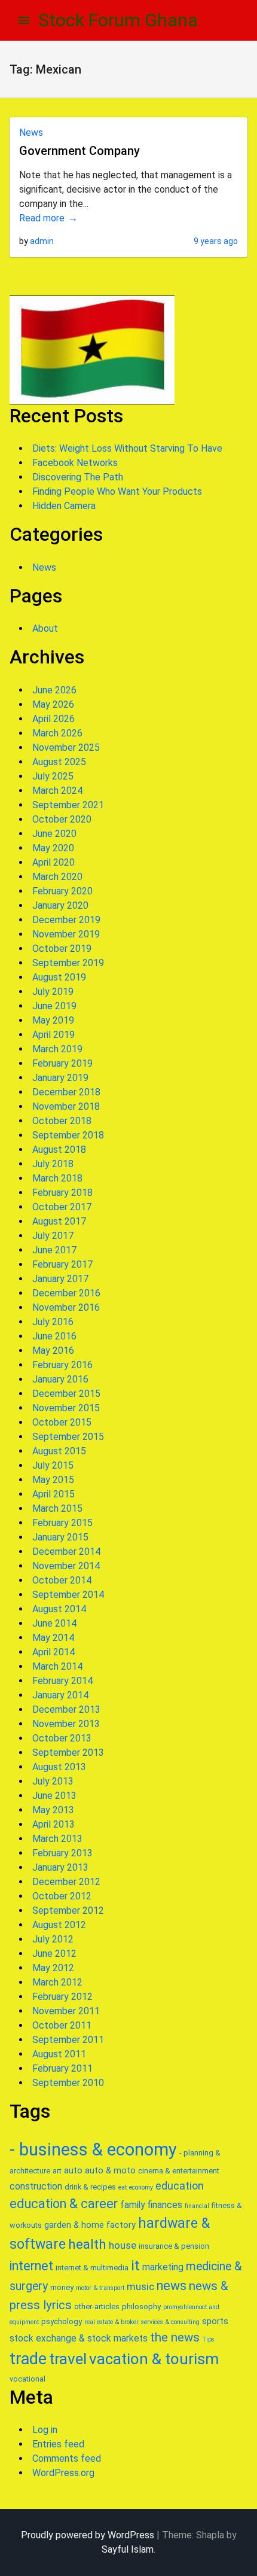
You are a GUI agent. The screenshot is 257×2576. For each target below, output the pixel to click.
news (172, 2286)
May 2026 (53, 704)
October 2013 (62, 1738)
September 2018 (68, 1135)
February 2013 (62, 1853)
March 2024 (57, 791)
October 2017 (62, 1207)
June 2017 (54, 1250)
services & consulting (170, 2322)
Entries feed (58, 2444)
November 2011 (66, 2011)
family (132, 2205)
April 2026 (53, 719)
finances (165, 2205)
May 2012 (53, 1968)
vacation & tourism (154, 2359)
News (31, 133)
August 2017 (59, 1221)
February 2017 (62, 1264)
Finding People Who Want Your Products (117, 491)
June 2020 (54, 834)
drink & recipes (90, 2187)
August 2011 (59, 2054)
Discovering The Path (78, 477)
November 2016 (66, 1307)
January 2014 (60, 1695)
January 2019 (60, 1078)
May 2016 (53, 1351)
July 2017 (53, 1236)
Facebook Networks (75, 463)
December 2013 (66, 1709)
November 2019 (66, 934)
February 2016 (62, 1365)
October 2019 (62, 949)
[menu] (24, 20)
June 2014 (54, 1623)
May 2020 (53, 848)
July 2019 (53, 992)
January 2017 (60, 1279)
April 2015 (53, 1494)
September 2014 (68, 1595)
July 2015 (53, 1465)
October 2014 (62, 1580)
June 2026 (54, 690)
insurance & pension (174, 2246)
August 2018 (59, 1150)
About (45, 628)
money (62, 2287)
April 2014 (53, 1652)
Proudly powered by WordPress (88, 2535)
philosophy (141, 2306)
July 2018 (53, 1164)
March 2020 (57, 877)
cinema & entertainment (179, 2171)
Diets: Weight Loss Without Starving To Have (127, 448)
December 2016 (66, 1293)
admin (42, 241)
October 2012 (62, 1896)
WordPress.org (63, 2473)
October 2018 (62, 1121)
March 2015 (57, 1508)
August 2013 (59, 1767)
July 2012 (53, 1939)
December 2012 (66, 1882)
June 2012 (54, 1954)
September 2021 (68, 805)
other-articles (97, 2306)
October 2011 (62, 2025)
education (180, 2186)
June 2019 (54, 1006)
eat (123, 2187)
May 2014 (53, 1638)
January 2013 (60, 1867)
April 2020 (53, 862)
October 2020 (62, 819)
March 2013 (57, 1839)
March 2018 (57, 1178)
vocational (27, 2379)
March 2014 (57, 1666)
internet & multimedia (92, 2268)
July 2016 (53, 1322)
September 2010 (68, 2083)
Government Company (79, 151)
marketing (163, 2267)
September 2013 (68, 1753)
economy (141, 2187)
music (140, 2286)
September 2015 (68, 1437)
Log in (45, 2430)
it (135, 2266)
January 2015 (60, 1537)
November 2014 (66, 1566)
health (87, 2244)
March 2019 (57, 1049)
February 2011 (62, 2068)
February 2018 (62, 1193)
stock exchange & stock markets (79, 2338)
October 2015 (62, 1422)
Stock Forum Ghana (118, 20)
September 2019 (68, 963)
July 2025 (53, 776)
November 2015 (66, 1408)
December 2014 (66, 1552)
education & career (64, 2204)
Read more (42, 218)
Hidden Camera (64, 506)
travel (68, 2359)
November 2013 (66, 1724)
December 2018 (66, 1092)
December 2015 (66, 1394)
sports (215, 2321)
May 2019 (53, 1020)
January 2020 (60, 905)
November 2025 (66, 747)
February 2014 (62, 1681)
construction (36, 2186)
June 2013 (54, 1796)
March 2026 (57, 733)
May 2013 (53, 1810)
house (123, 2245)
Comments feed (67, 2458)
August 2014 (59, 1609)
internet (31, 2266)
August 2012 (59, 1925)
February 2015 (62, 1523)
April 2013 (53, 1824)
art (57, 2171)
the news (175, 2337)
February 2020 (62, 891)
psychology (62, 2321)
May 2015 (53, 1480)
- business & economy (93, 2149)
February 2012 (62, 1997)
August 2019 (59, 977)
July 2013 (53, 1781)
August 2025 (59, 762)
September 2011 (68, 2040)
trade (28, 2359)
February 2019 (62, 1063)
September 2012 (68, 1910)
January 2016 (60, 1379)
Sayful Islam (128, 2549)
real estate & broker (111, 2322)
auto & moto (110, 2170)
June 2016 (54, 1336)
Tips (208, 2339)
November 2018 (66, 1106)
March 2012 (57, 1982)
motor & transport (100, 2288)
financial (197, 2206)
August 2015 (59, 1451)
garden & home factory (90, 2225)
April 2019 (53, 1035)
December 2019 (66, 920)
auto (73, 2170)
